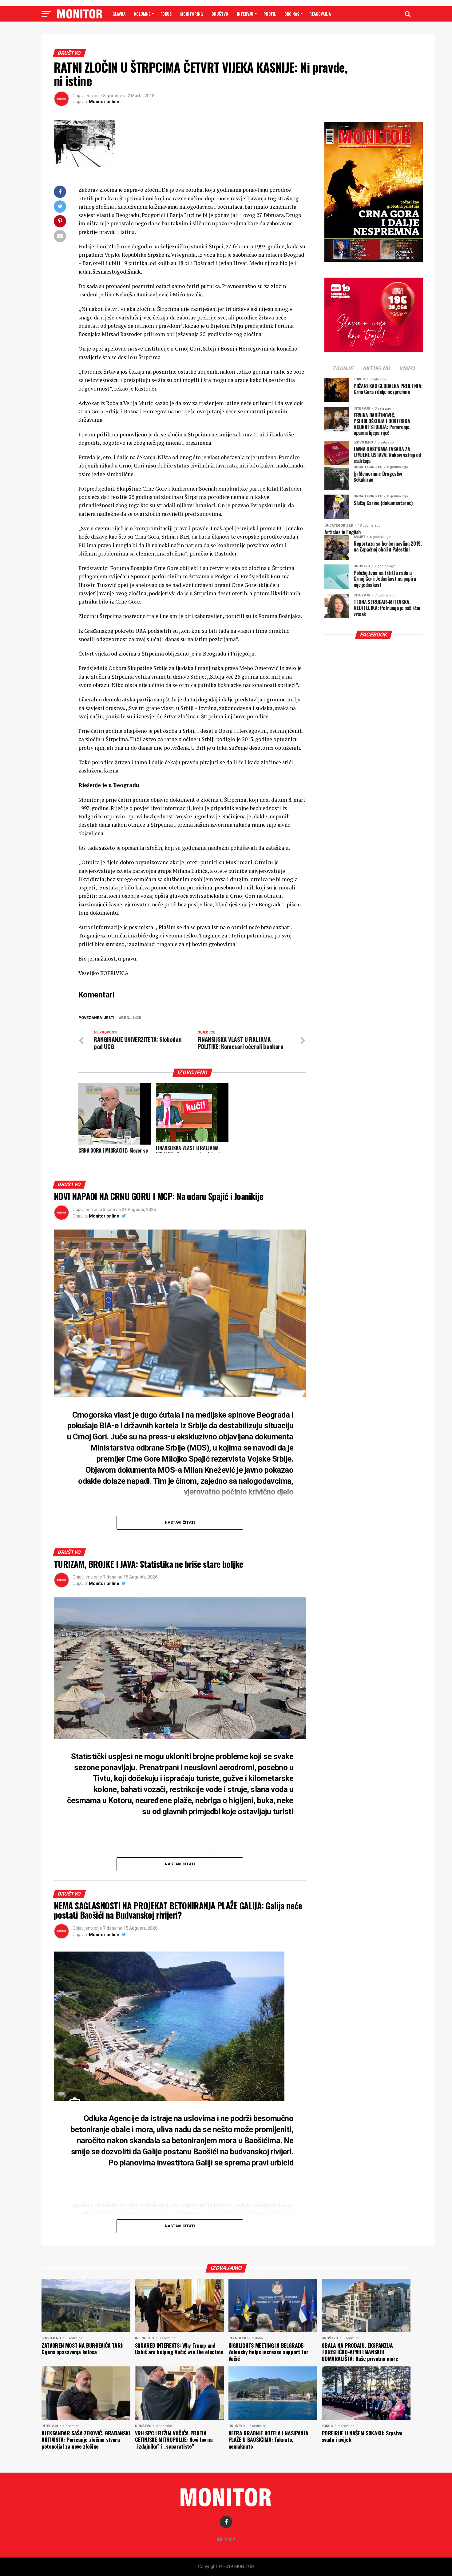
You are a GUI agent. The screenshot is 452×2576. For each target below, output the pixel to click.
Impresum (226, 2539)
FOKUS (166, 14)
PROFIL (270, 14)
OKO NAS (292, 14)
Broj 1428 (131, 1018)
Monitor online (104, 102)
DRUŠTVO (220, 14)
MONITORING (192, 14)
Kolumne (142, 14)
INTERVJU (245, 14)
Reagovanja (320, 14)
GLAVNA (119, 14)
